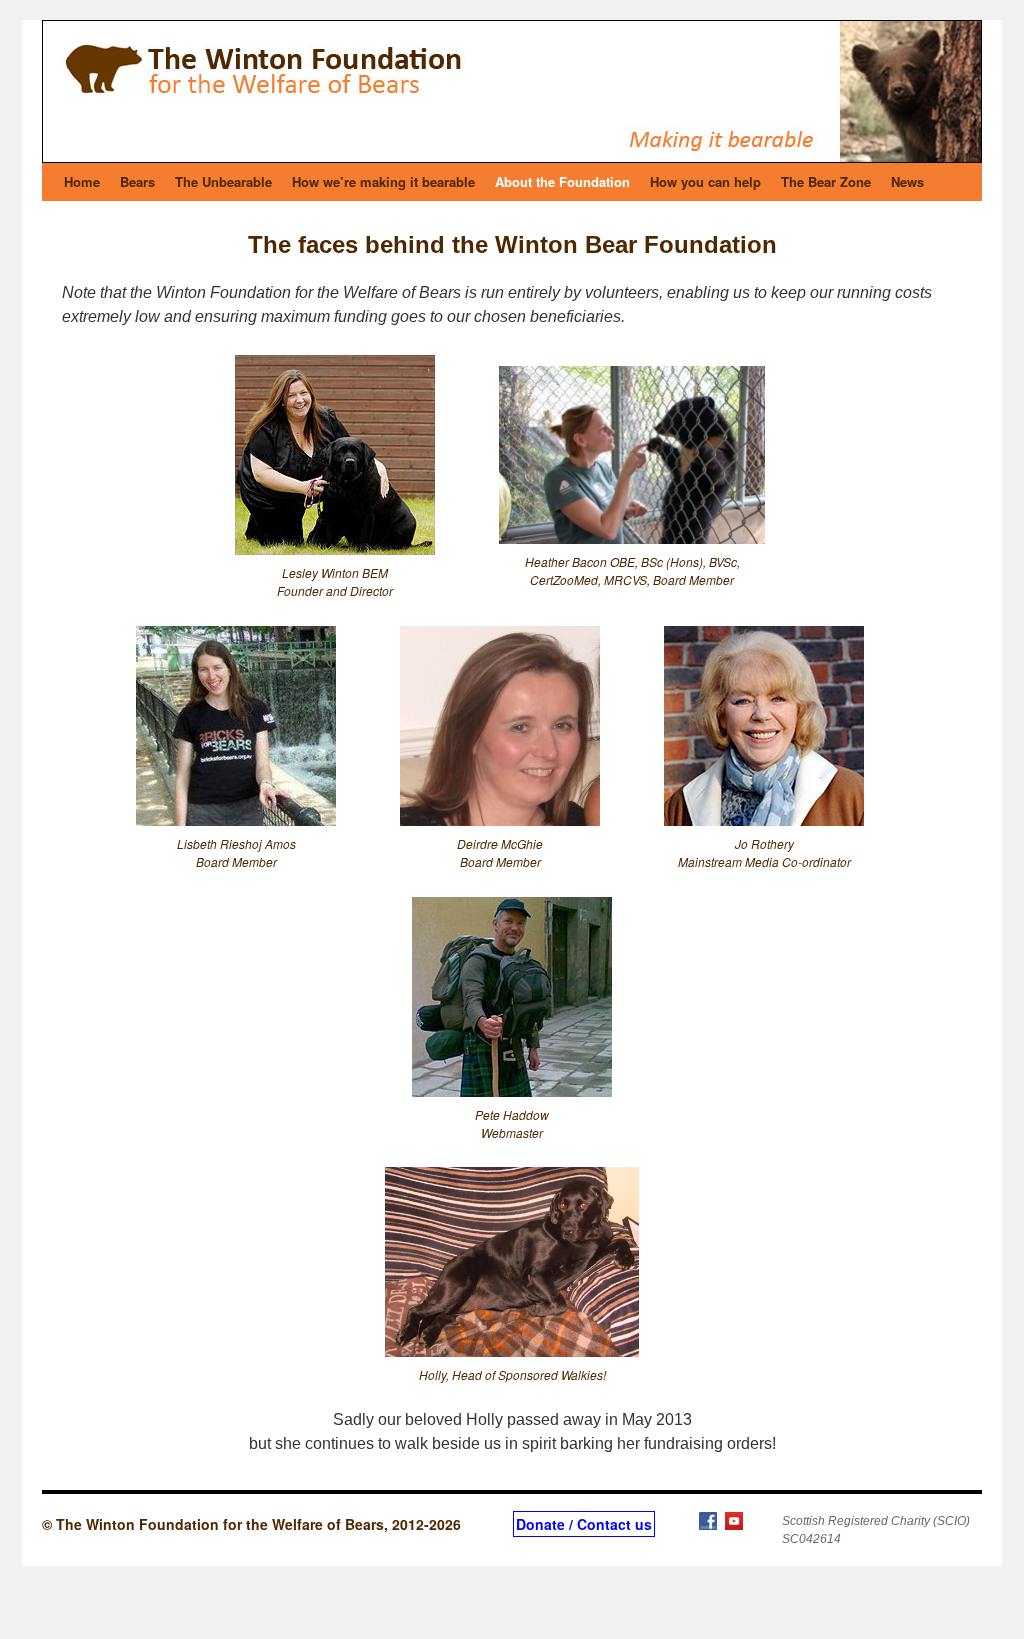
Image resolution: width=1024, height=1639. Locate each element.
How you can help (705, 181)
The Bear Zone (826, 181)
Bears (137, 181)
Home (82, 181)
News (907, 181)
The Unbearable (223, 181)
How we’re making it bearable (383, 181)
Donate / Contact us (584, 1524)
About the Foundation (562, 181)
